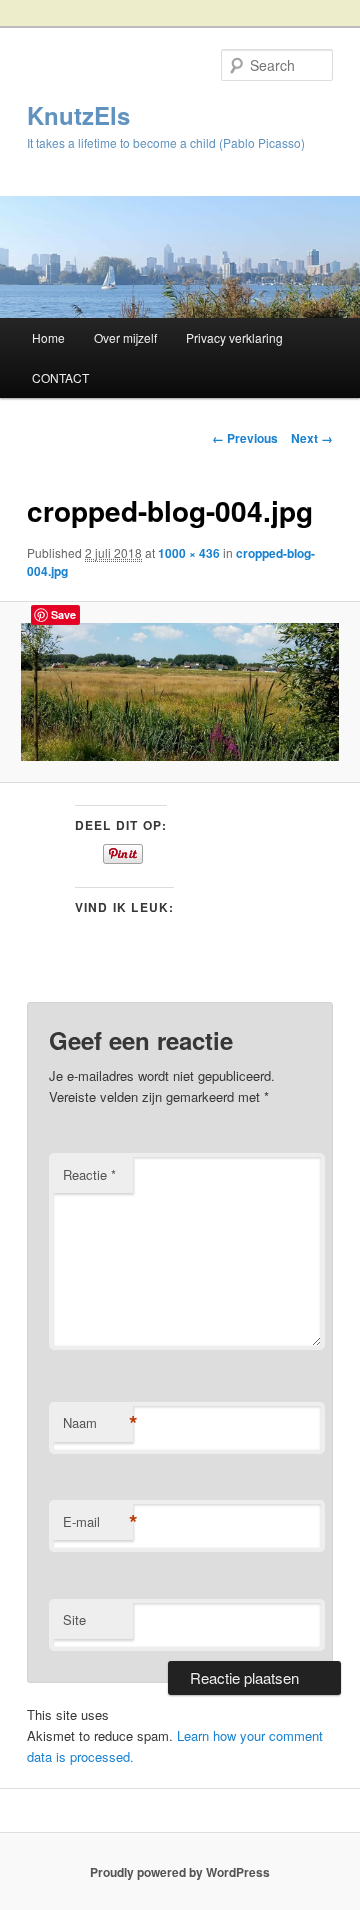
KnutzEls (78, 115)
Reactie (89, 1174)
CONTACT (60, 377)
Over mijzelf (125, 337)
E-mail (98, 1522)
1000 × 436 (189, 553)
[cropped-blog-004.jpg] (179, 692)
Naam (98, 1423)
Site (74, 1619)
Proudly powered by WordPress (180, 1872)
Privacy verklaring (234, 337)
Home (48, 337)
